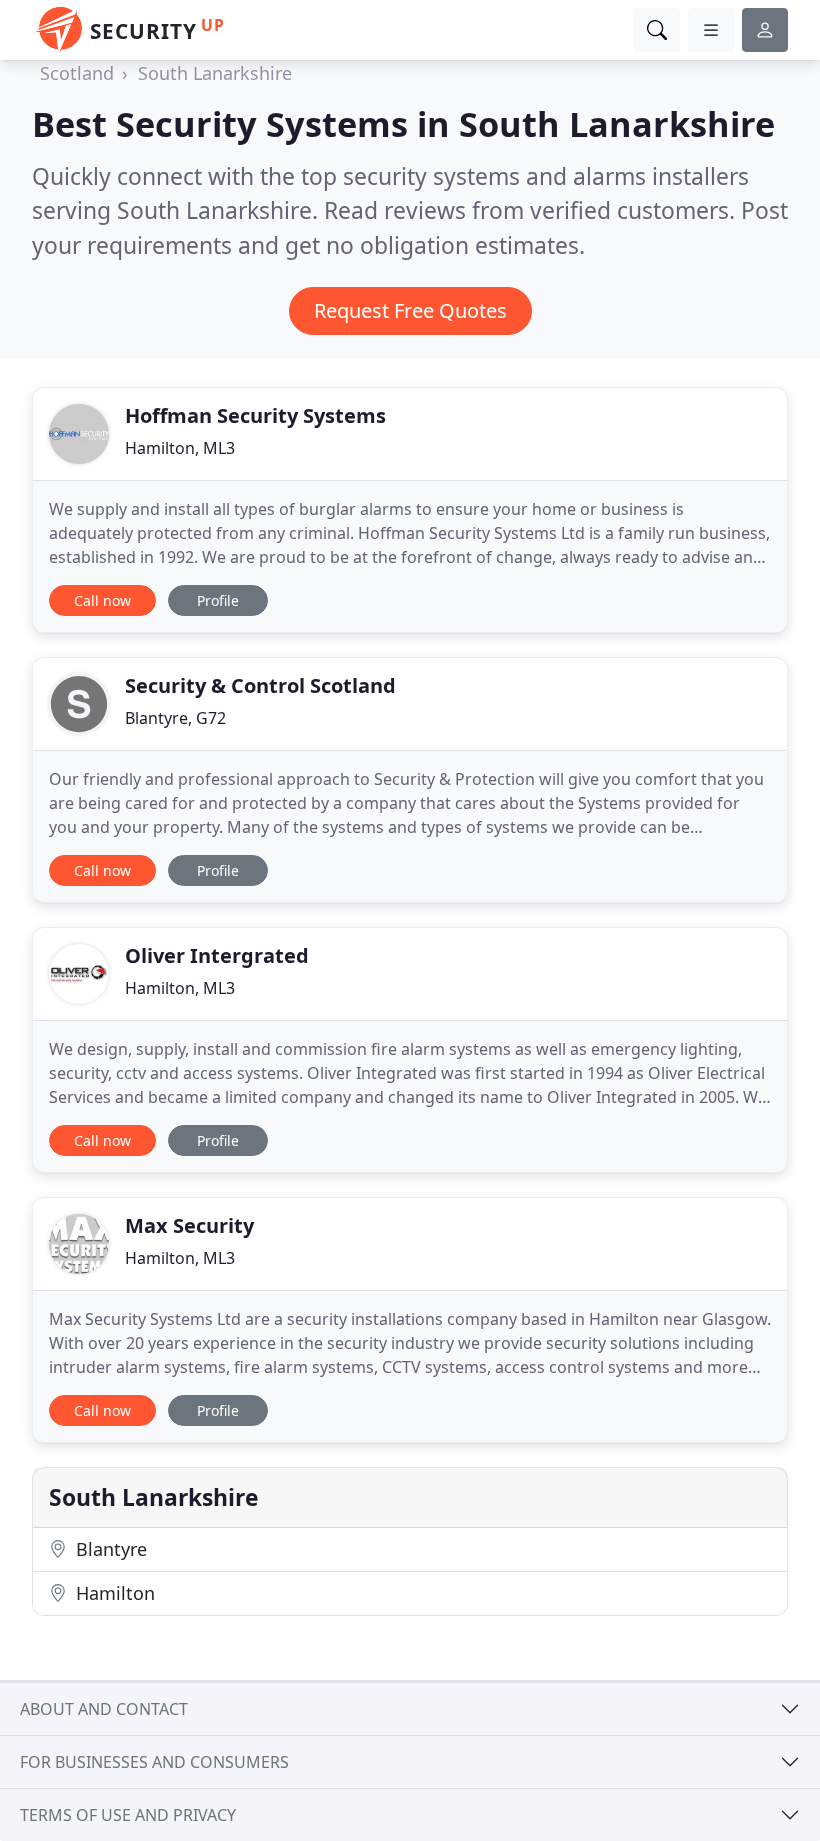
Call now (102, 600)
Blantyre (109, 1549)
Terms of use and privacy (128, 1815)
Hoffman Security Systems (255, 415)
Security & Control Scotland (260, 685)
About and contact (104, 1709)
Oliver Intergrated (217, 955)
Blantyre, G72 (175, 718)
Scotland (77, 73)
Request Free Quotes (410, 310)
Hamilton (113, 1593)
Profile (218, 600)
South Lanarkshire (215, 73)
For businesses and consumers (154, 1762)
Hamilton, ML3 (180, 448)
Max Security (189, 1225)
